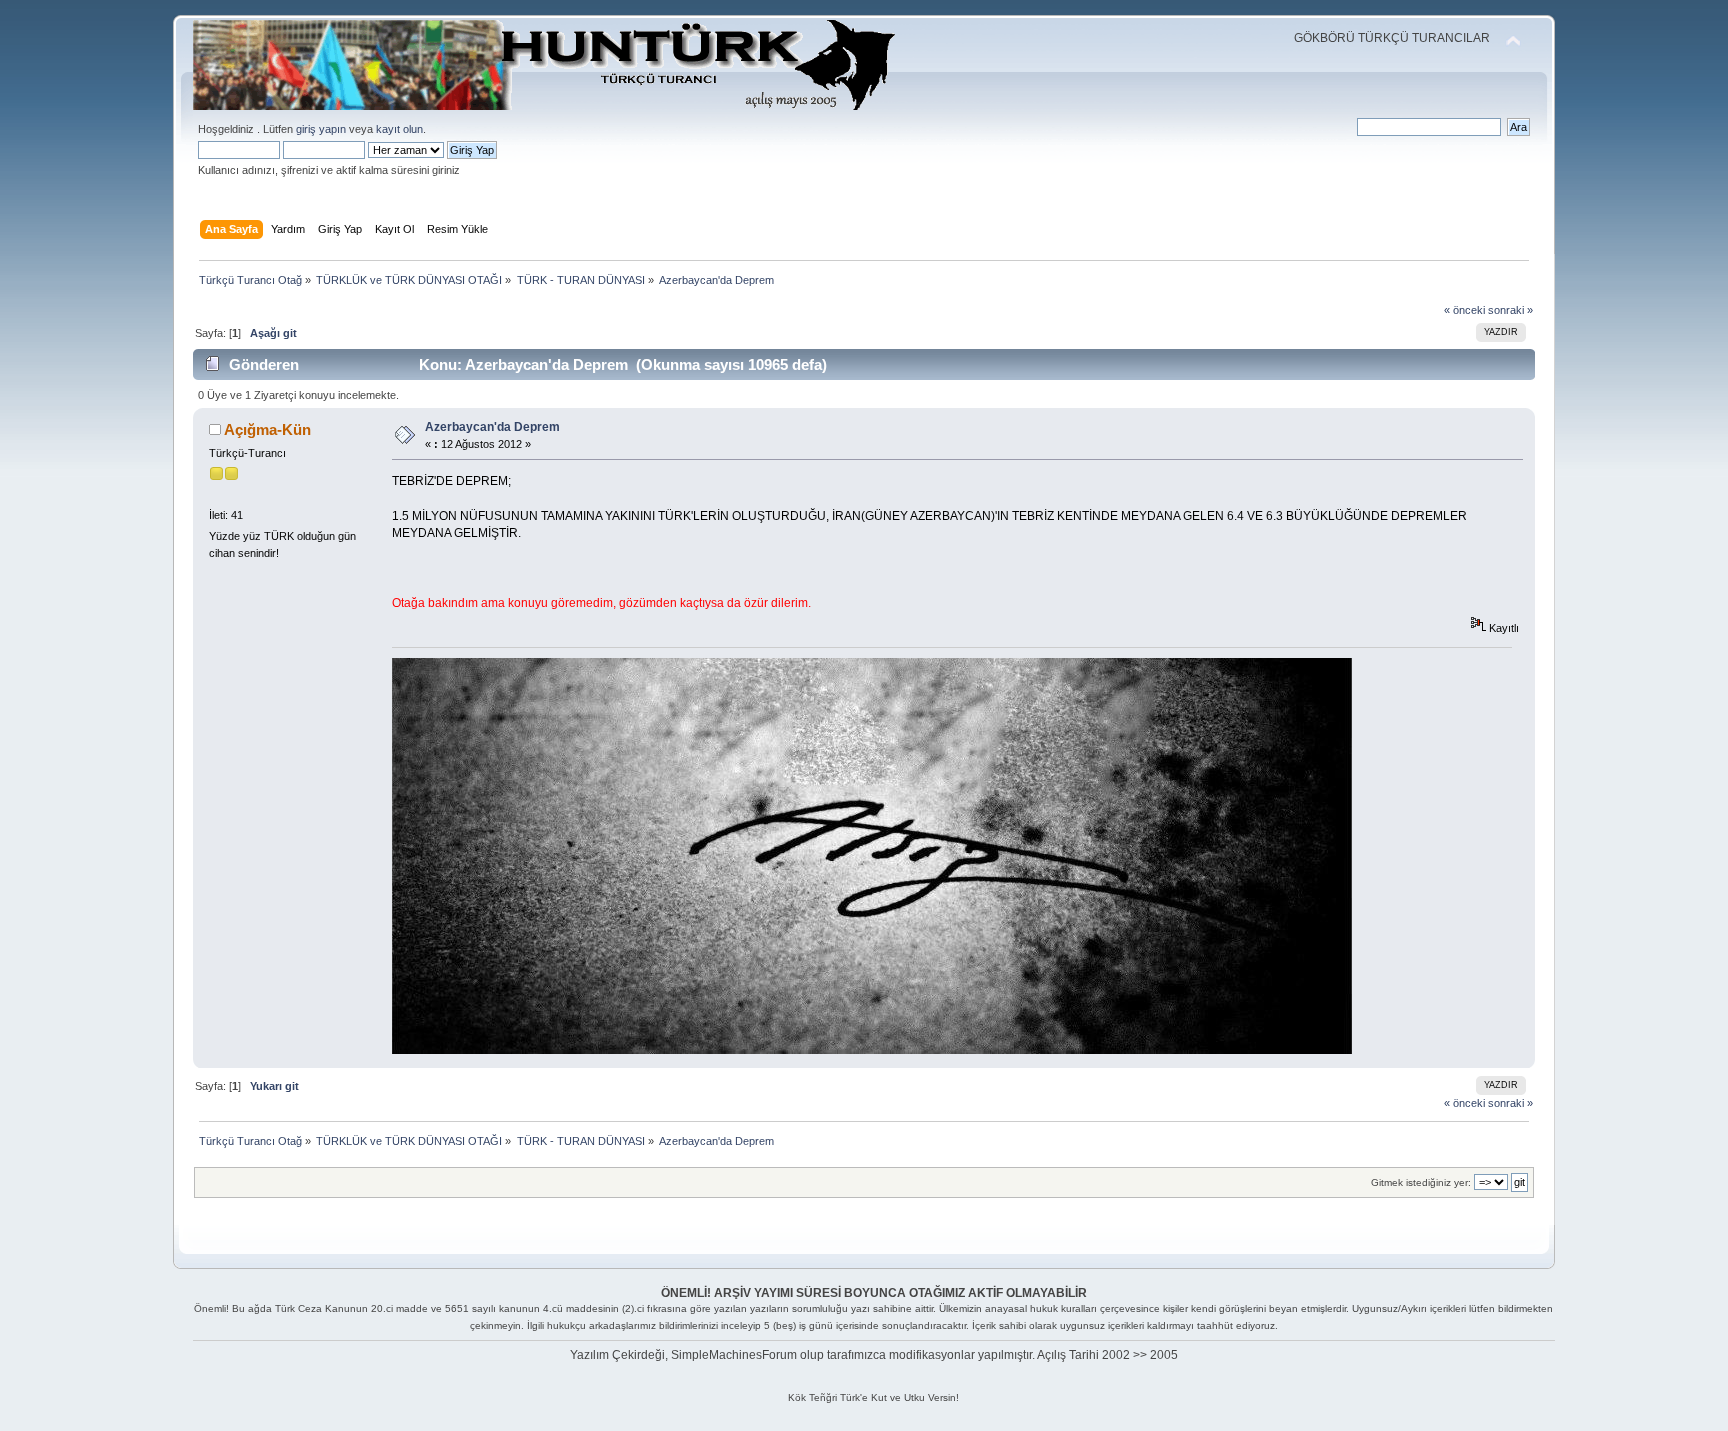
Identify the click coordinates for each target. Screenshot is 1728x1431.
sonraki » (1510, 310)
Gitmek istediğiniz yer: (1421, 1182)
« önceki (1464, 310)
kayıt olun (399, 129)
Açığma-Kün (267, 429)
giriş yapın (321, 129)
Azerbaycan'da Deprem (492, 427)
